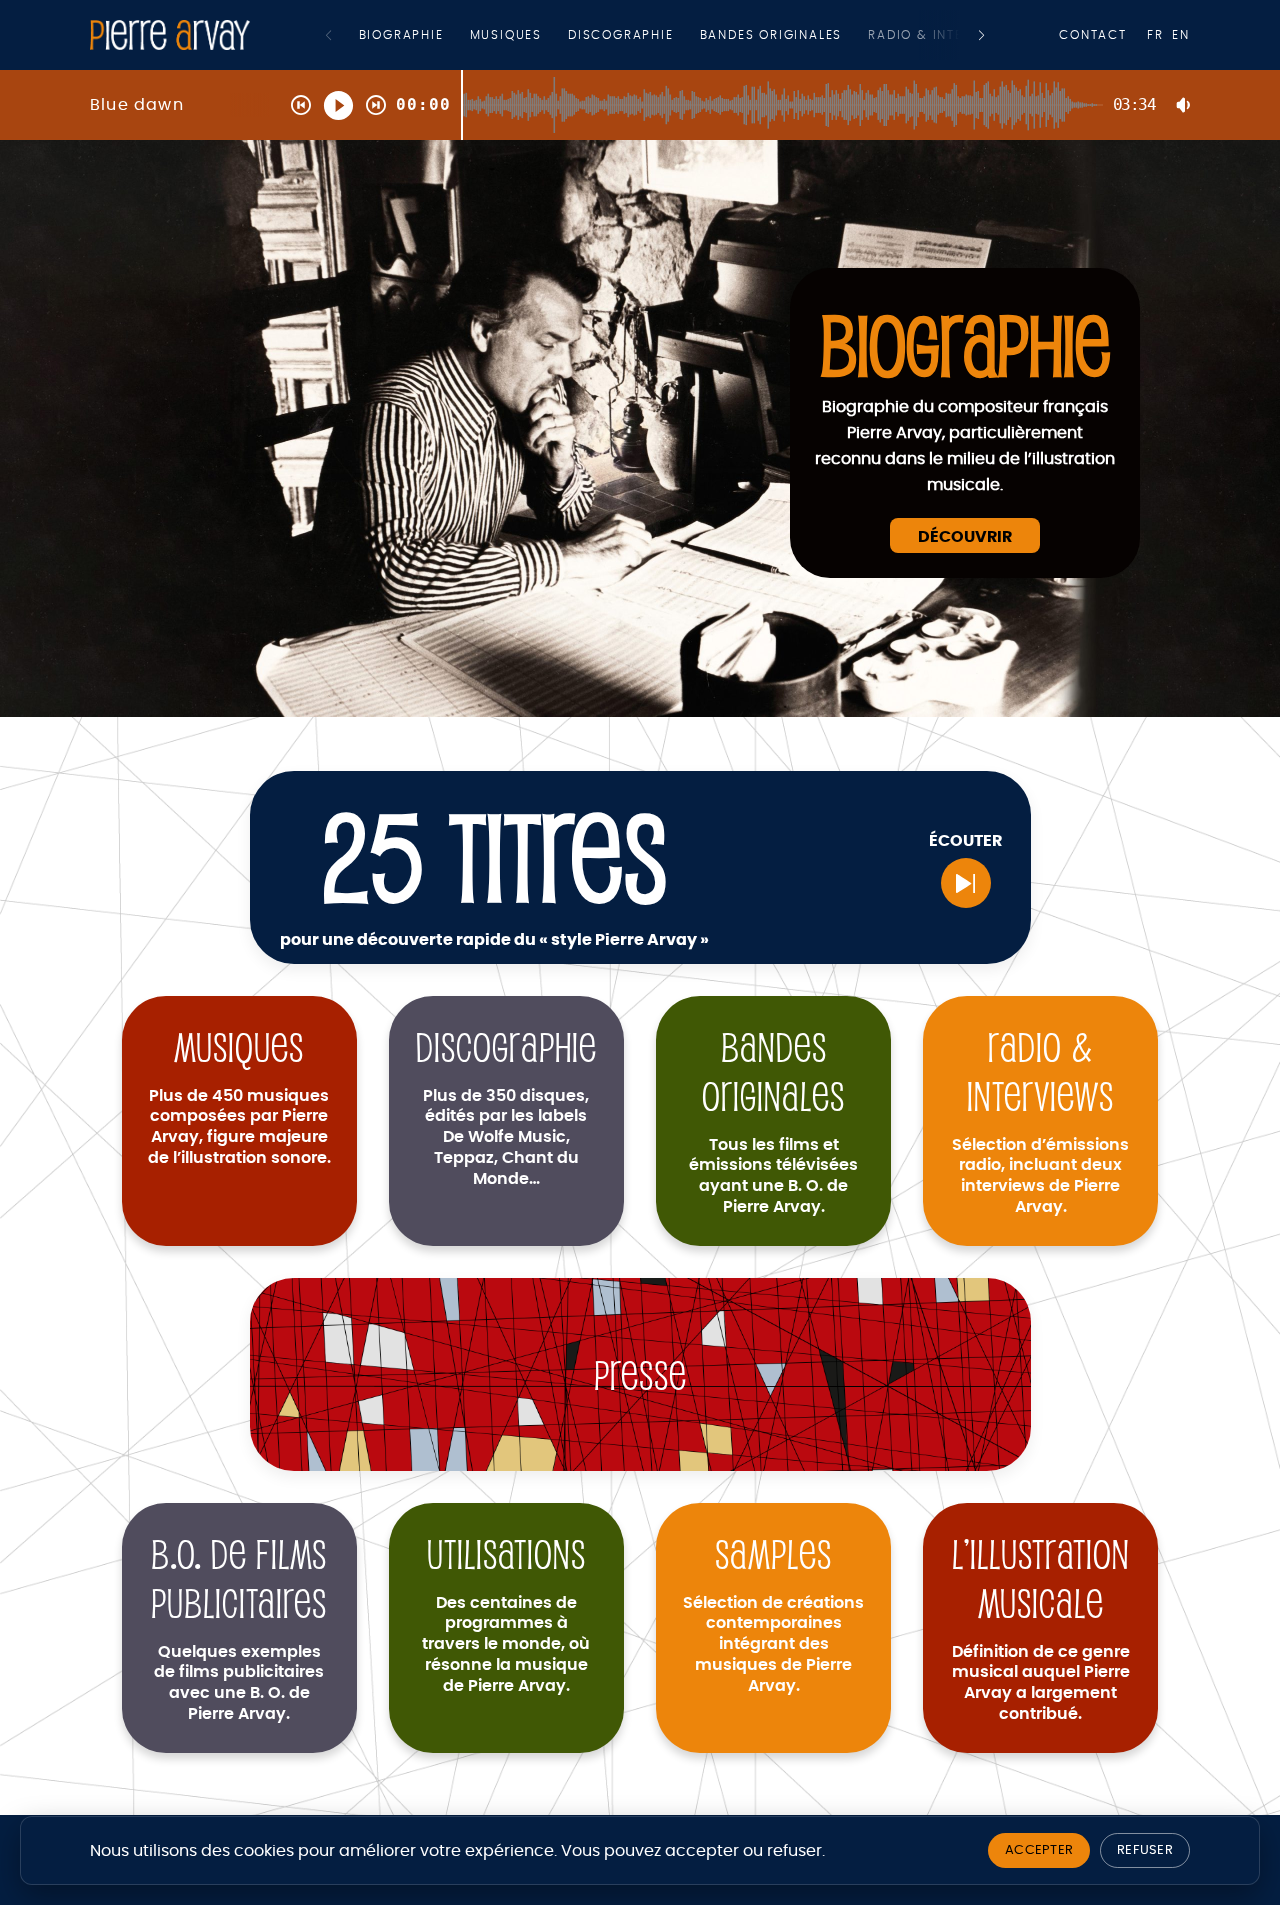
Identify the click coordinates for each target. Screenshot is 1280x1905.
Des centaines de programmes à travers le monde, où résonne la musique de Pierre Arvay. (506, 1644)
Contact (1093, 35)
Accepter (1039, 1850)
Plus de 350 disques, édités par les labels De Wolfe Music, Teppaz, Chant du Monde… (506, 1137)
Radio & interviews (941, 35)
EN (1181, 35)
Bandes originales (771, 35)
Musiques (506, 35)
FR (1155, 35)
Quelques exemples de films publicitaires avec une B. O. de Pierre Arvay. (239, 1683)
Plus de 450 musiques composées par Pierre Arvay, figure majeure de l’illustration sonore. (239, 1127)
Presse (640, 1374)
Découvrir (965, 537)
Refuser (1145, 1850)
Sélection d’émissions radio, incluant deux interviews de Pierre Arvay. (1040, 1176)
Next (981, 35)
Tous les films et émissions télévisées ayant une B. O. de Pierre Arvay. (773, 1176)
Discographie (621, 35)
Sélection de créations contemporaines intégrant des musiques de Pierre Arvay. (773, 1644)
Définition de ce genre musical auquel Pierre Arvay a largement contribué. (1041, 1683)
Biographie (401, 35)
